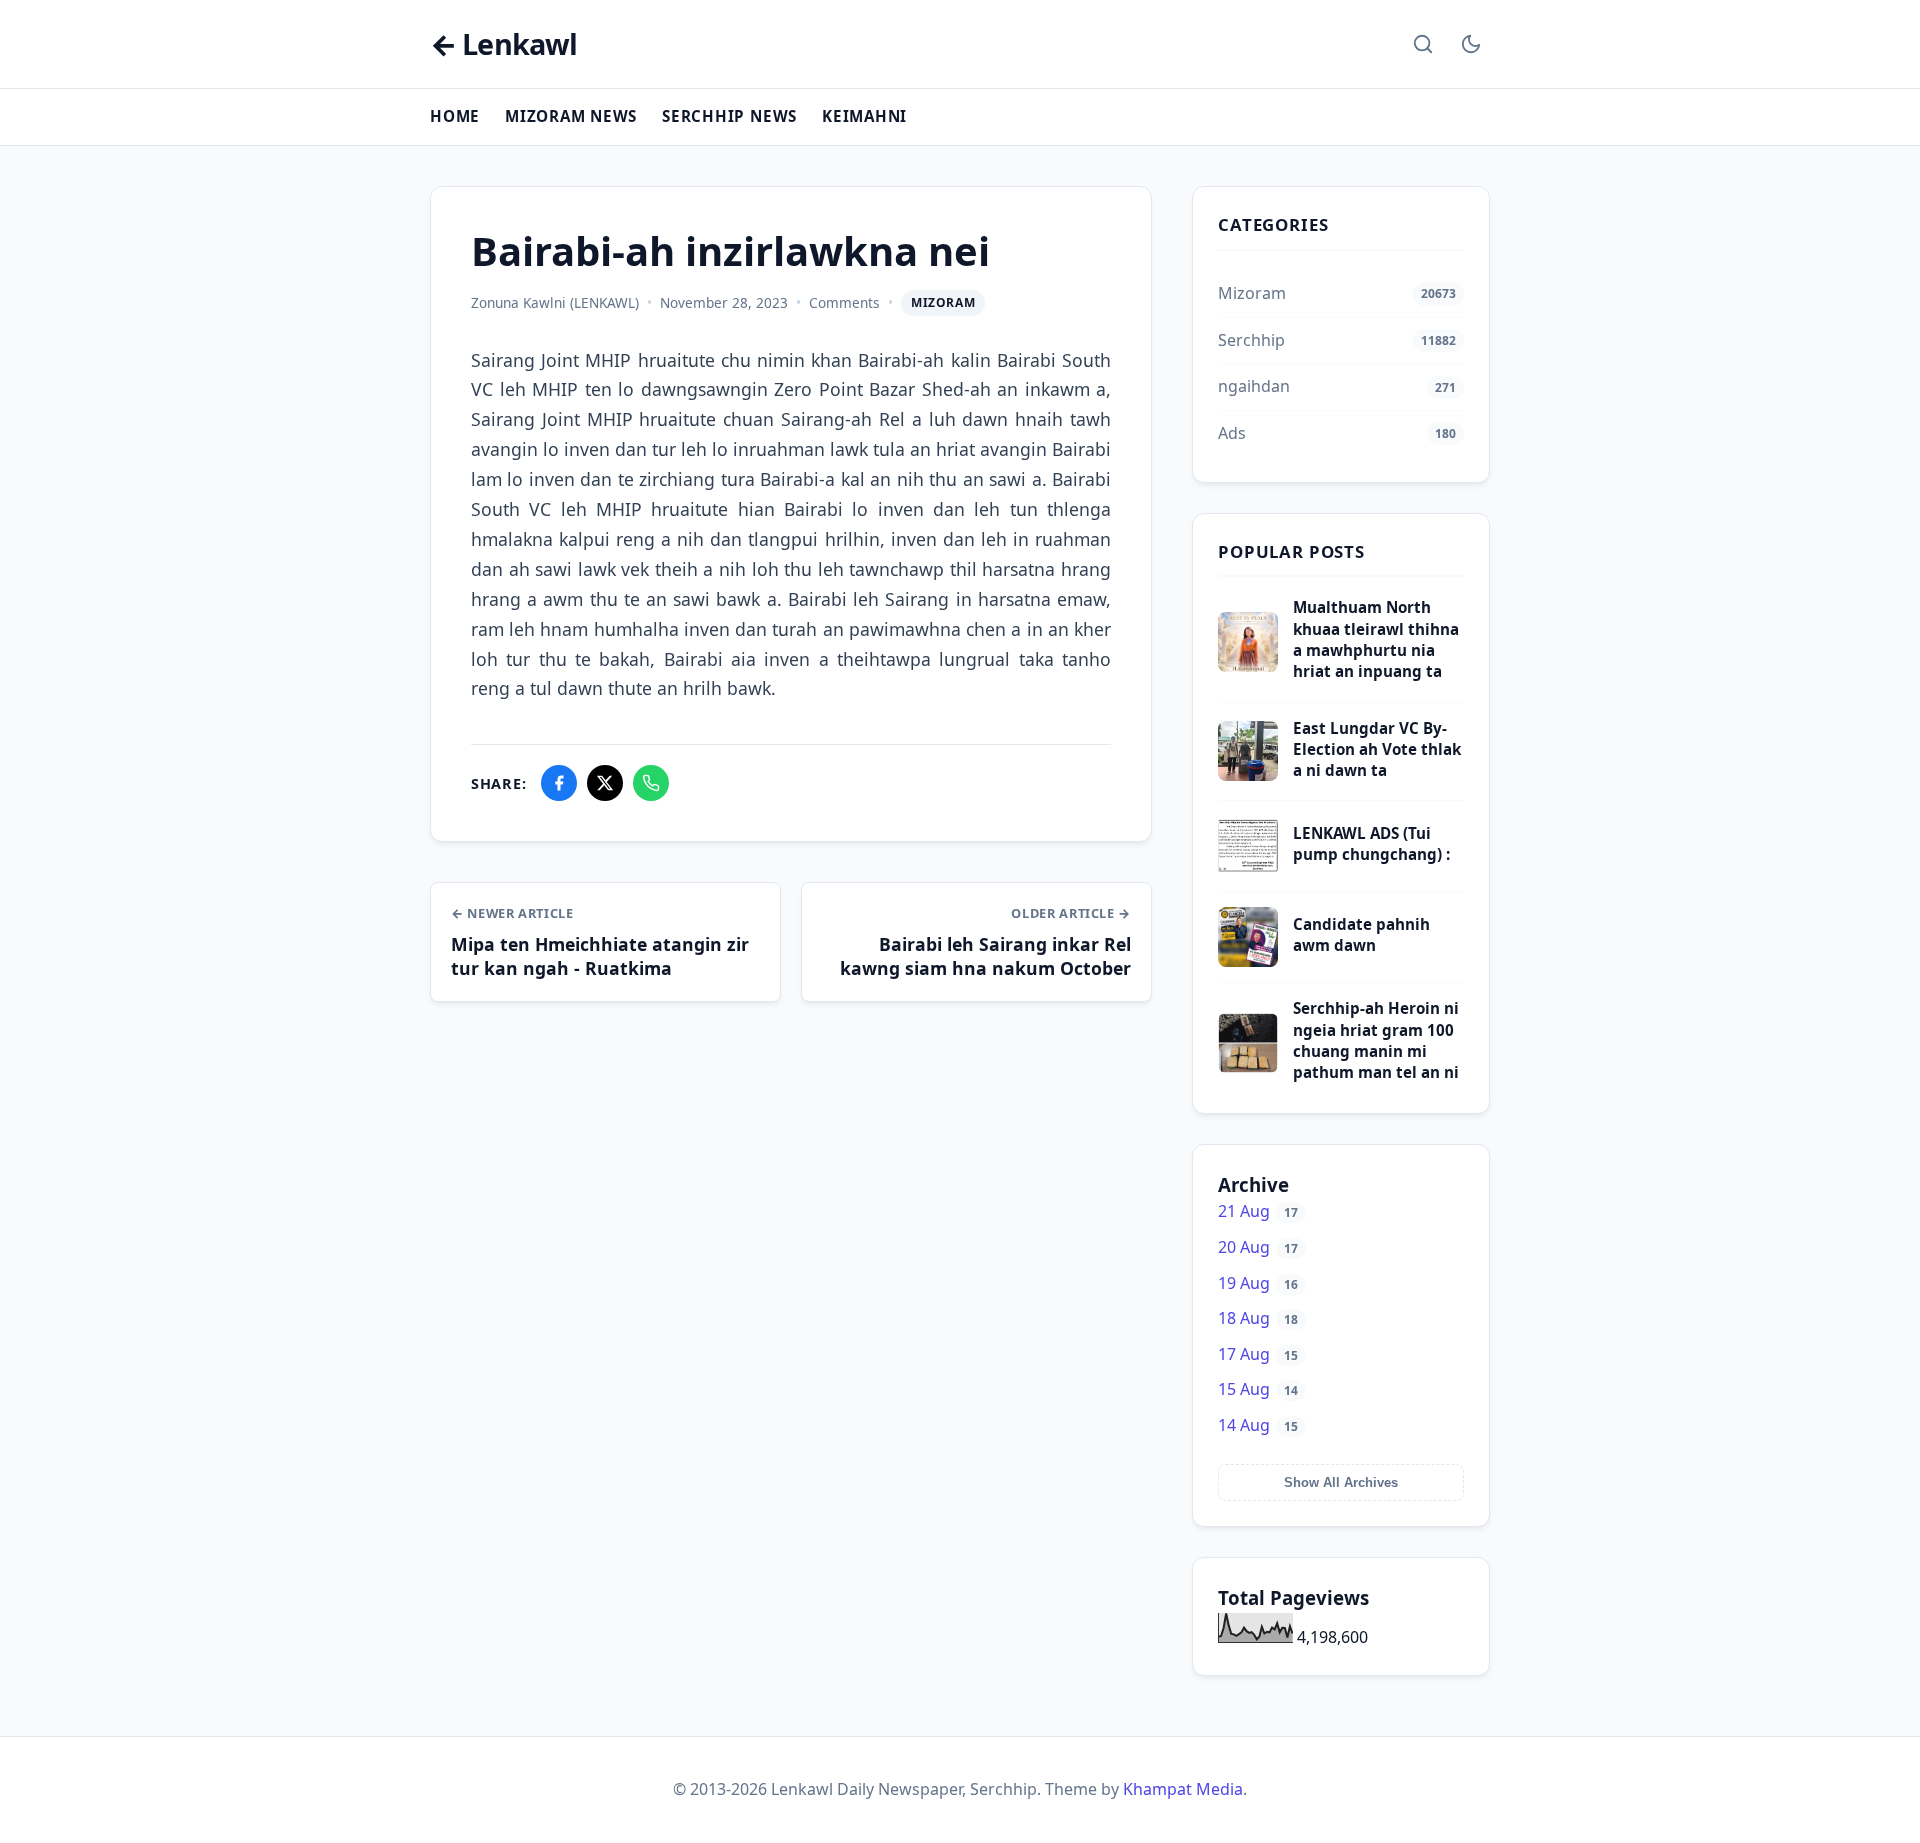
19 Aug (1258, 1283)
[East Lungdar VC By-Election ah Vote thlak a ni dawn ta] (1248, 775)
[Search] (1423, 44)
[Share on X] (605, 783)
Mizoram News (571, 116)
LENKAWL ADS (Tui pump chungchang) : (1371, 843)
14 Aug (1258, 1425)
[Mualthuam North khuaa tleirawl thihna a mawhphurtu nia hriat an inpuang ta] (1248, 666)
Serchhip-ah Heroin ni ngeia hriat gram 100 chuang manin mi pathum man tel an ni (1376, 1040)
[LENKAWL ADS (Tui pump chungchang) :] (1248, 870)
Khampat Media (1183, 1789)
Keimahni (864, 116)
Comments (844, 302)
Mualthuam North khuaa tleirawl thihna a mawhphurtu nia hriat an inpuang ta (1376, 639)
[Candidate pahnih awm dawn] (1248, 961)
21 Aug (1258, 1211)
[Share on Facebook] (559, 783)
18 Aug (1258, 1318)
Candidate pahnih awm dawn (1361, 934)
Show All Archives (1341, 1482)
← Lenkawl (503, 44)
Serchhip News (729, 116)
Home (455, 116)
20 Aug (1258, 1247)
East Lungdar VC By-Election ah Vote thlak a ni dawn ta (1377, 749)
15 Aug (1258, 1389)
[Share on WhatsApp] (651, 783)
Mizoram (943, 302)
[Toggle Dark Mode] (1471, 44)
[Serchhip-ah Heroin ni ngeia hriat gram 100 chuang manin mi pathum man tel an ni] (1248, 1067)
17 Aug (1258, 1354)
